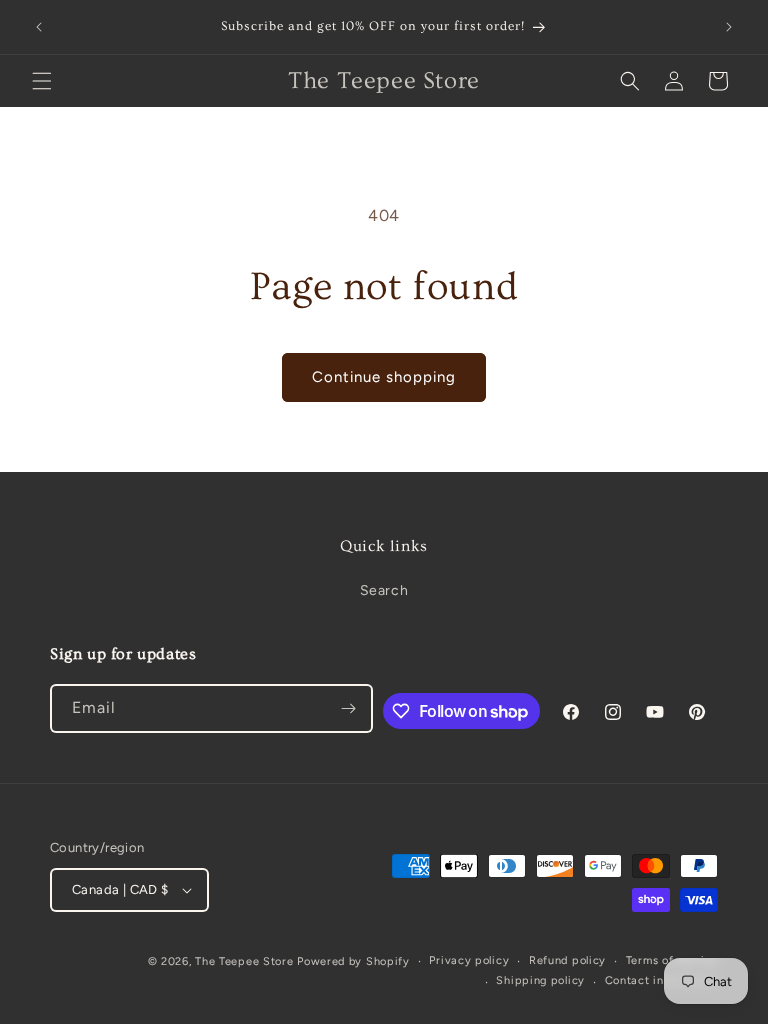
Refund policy (567, 960)
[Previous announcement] (39, 27)
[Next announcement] (729, 27)
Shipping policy (540, 980)
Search (384, 590)
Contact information (661, 980)
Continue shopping (384, 377)
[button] (42, 81)
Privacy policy (469, 960)
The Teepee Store (244, 961)
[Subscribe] (349, 708)
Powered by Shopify (353, 961)
